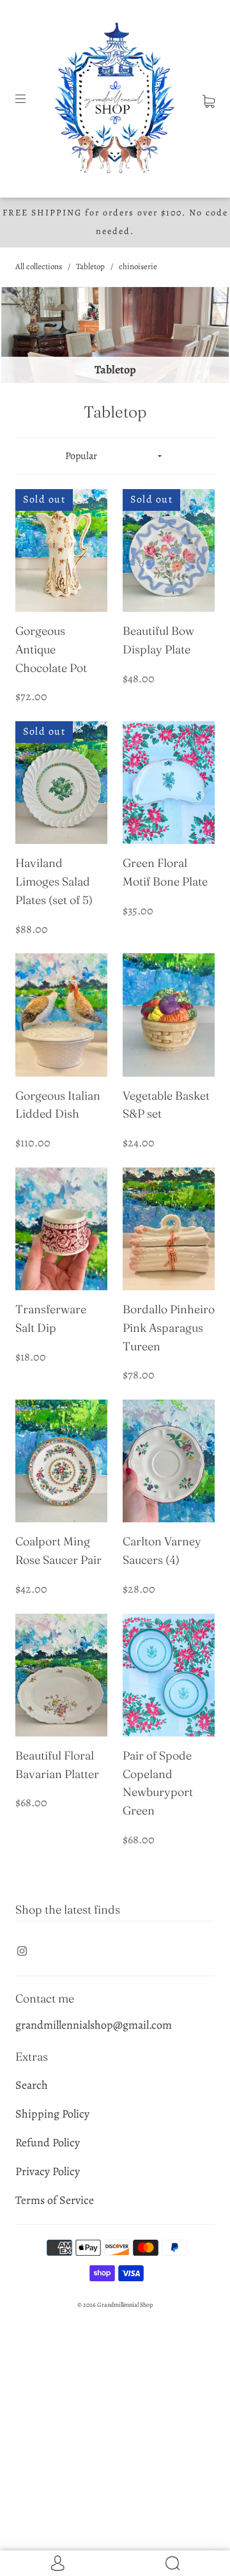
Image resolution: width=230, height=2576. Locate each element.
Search (32, 2085)
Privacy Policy (48, 2171)
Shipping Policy (52, 2114)
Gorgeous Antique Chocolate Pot (51, 649)
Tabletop (90, 266)
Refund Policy (48, 2143)
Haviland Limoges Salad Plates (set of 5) (54, 881)
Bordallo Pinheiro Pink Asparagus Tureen (169, 1328)
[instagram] (22, 1951)
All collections (39, 266)
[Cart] (209, 98)
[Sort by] (115, 456)
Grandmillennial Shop (125, 2305)
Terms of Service (55, 2200)
